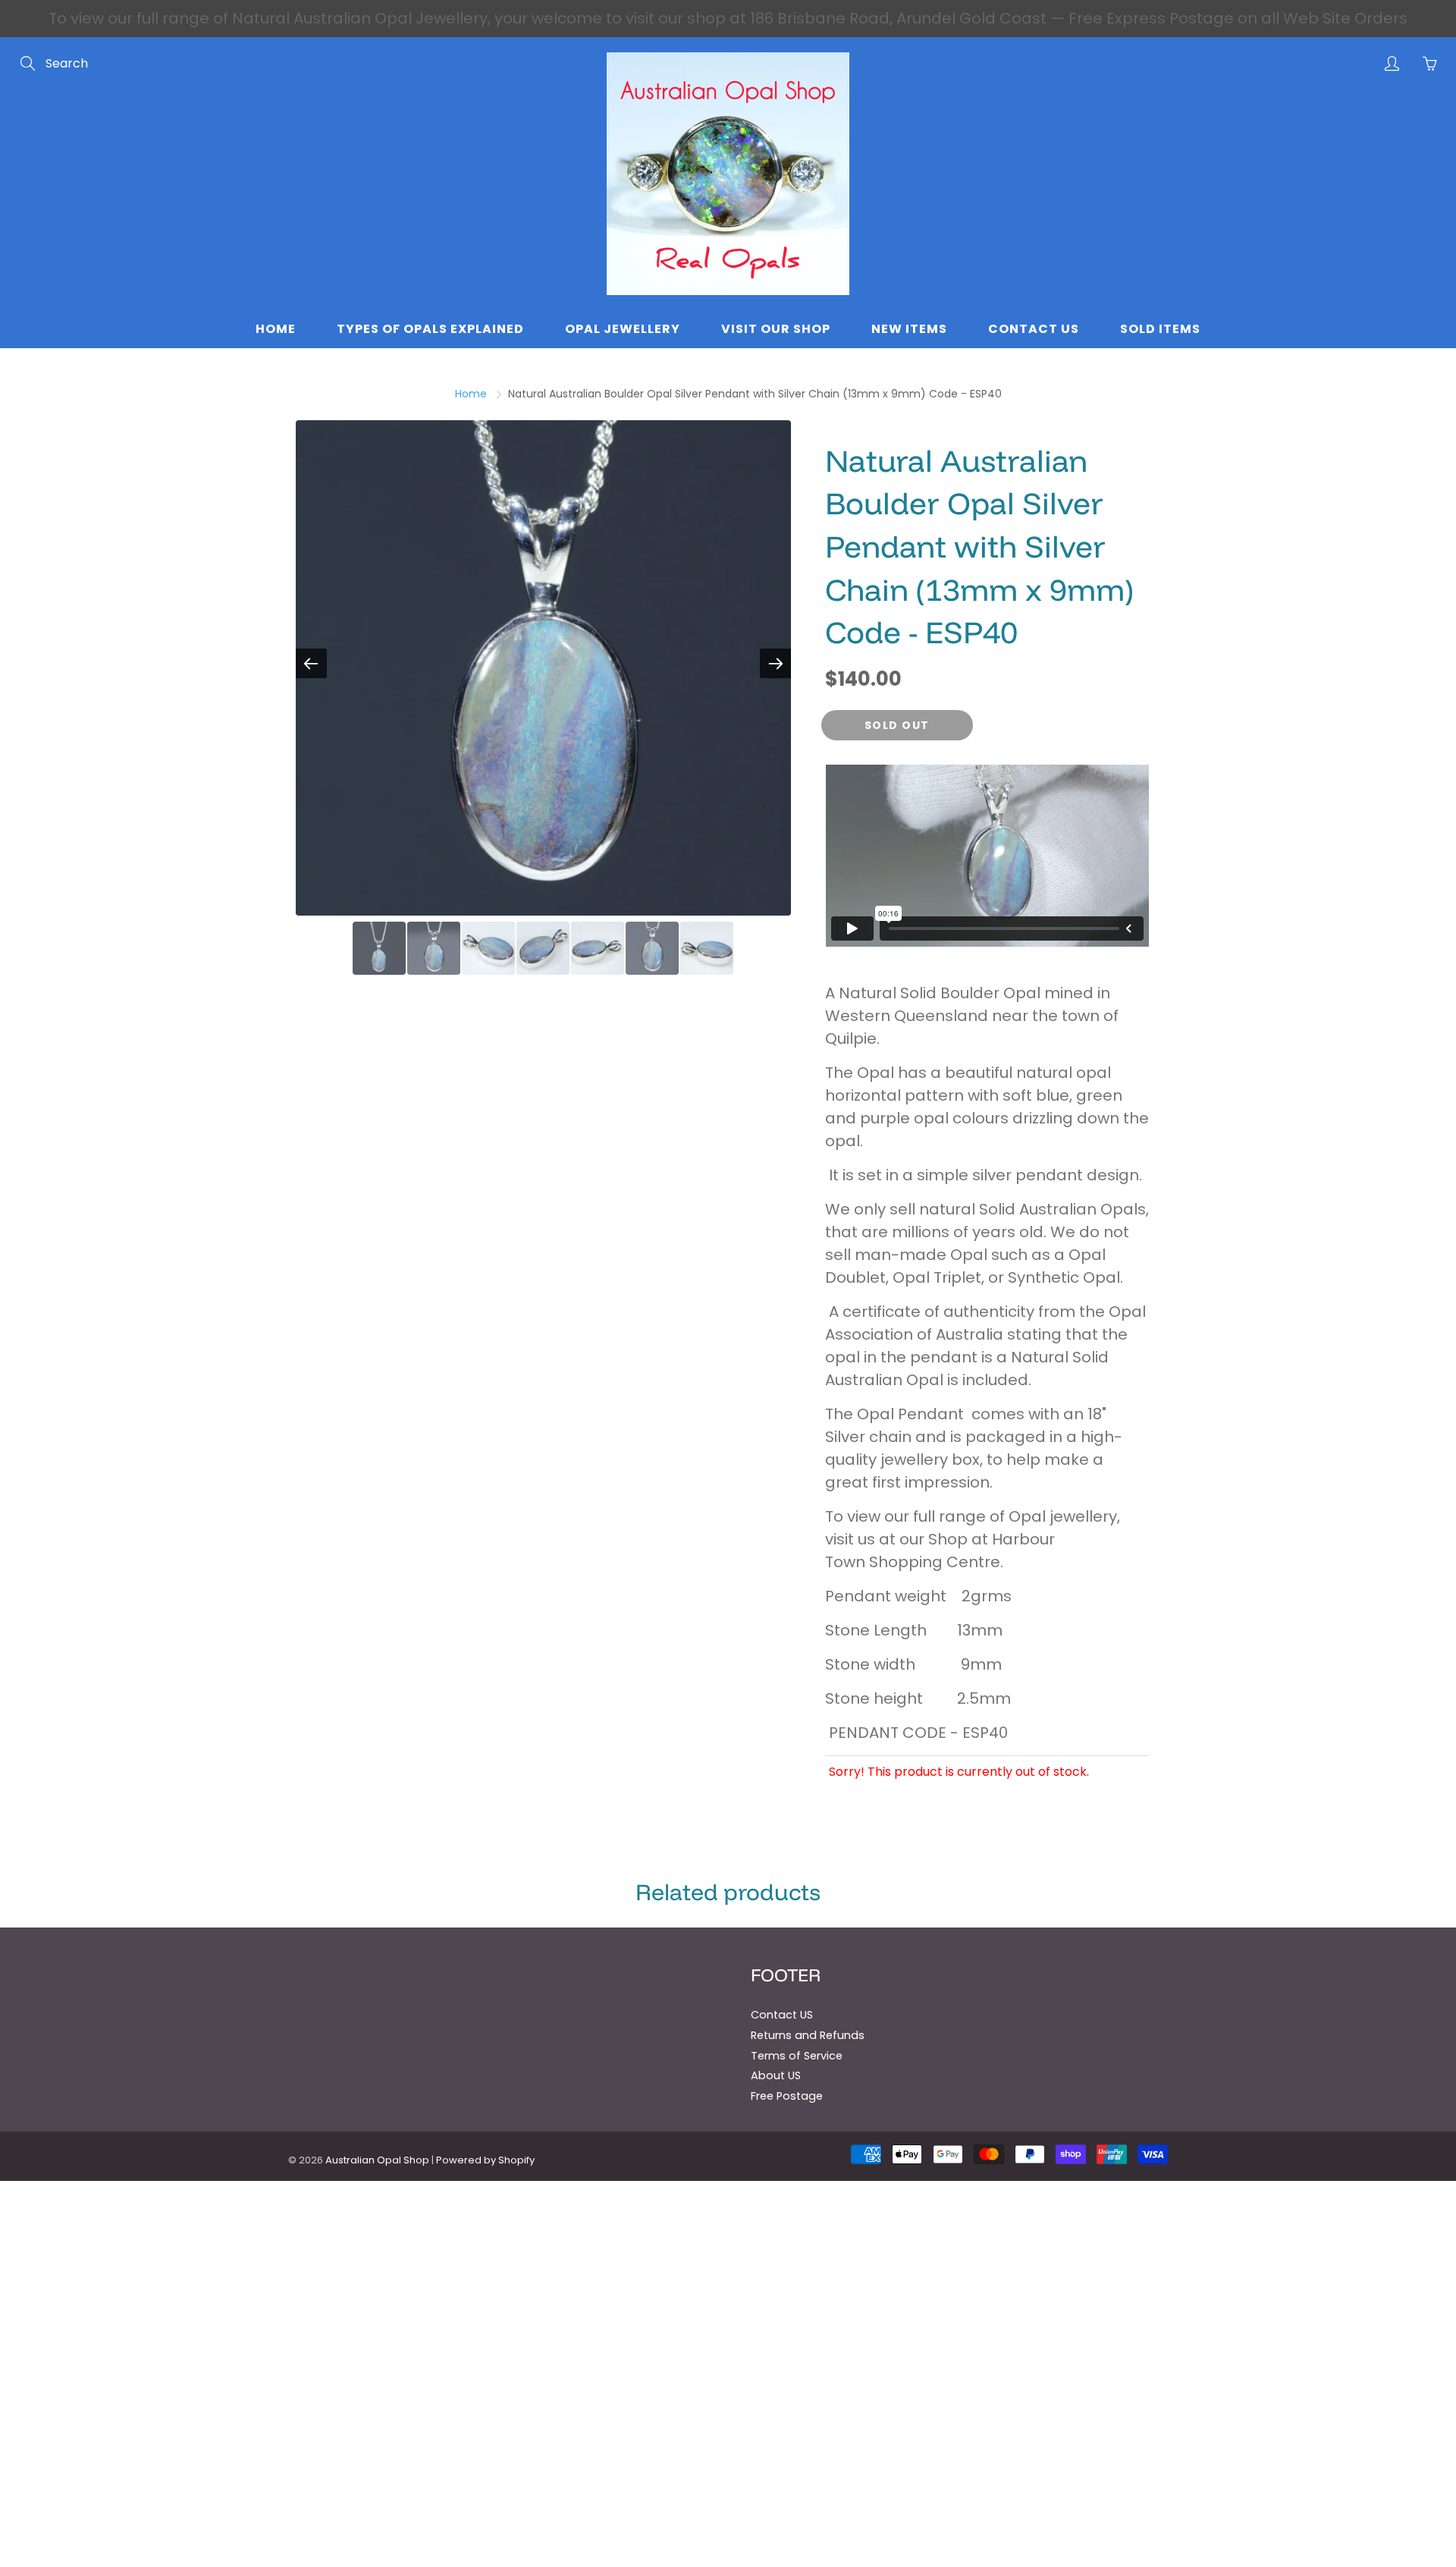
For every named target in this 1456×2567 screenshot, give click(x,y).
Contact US (782, 2015)
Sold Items (1160, 329)
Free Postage (787, 2096)
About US (776, 2075)
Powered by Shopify (485, 2160)
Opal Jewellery (623, 329)
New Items (909, 329)
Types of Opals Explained (430, 329)
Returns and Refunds (808, 2035)
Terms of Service (797, 2056)
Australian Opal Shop (377, 2160)
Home (276, 329)
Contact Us (1034, 329)
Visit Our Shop (776, 329)
